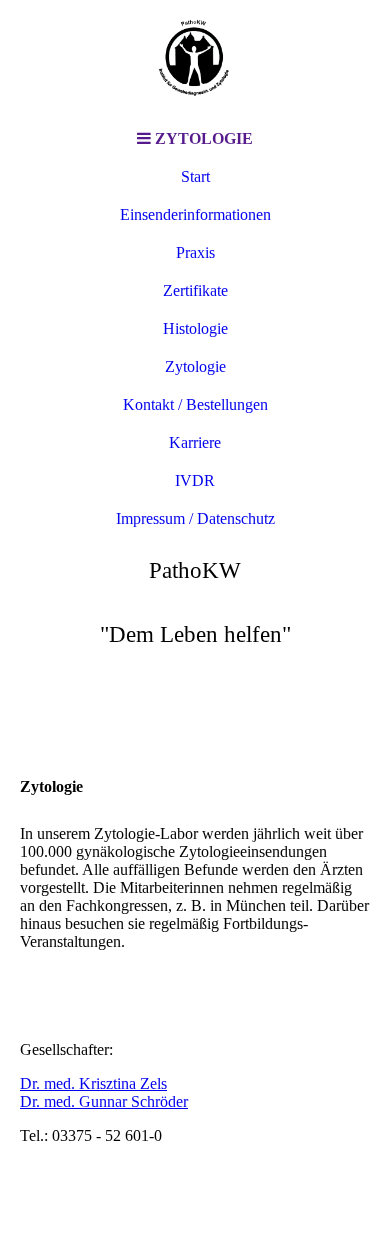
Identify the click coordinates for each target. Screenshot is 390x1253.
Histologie (195, 328)
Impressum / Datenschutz (195, 518)
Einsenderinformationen (195, 214)
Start (195, 176)
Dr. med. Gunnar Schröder (104, 1101)
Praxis (195, 252)
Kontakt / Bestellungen (195, 404)
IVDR (195, 480)
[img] (195, 60)
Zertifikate (195, 290)
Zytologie (195, 366)
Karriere (195, 442)
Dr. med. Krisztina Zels (93, 1083)
